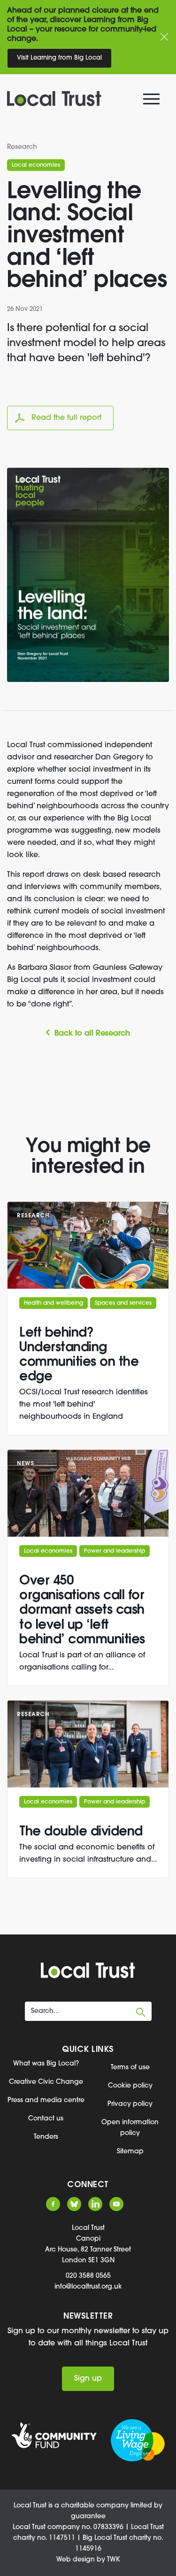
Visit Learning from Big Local (59, 58)
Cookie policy (130, 2086)
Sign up (88, 2379)
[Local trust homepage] (82, 99)
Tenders (46, 2137)
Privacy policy (130, 2104)
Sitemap (130, 2152)
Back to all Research (92, 1034)
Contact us (46, 2119)
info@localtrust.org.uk (88, 2287)
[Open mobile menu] (153, 101)
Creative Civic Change (46, 2082)
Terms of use (130, 2068)
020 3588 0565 (88, 2276)
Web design (76, 2560)
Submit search (141, 2012)
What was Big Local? (46, 2064)
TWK (114, 2560)
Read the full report (66, 418)
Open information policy (130, 2128)
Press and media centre (46, 2100)
